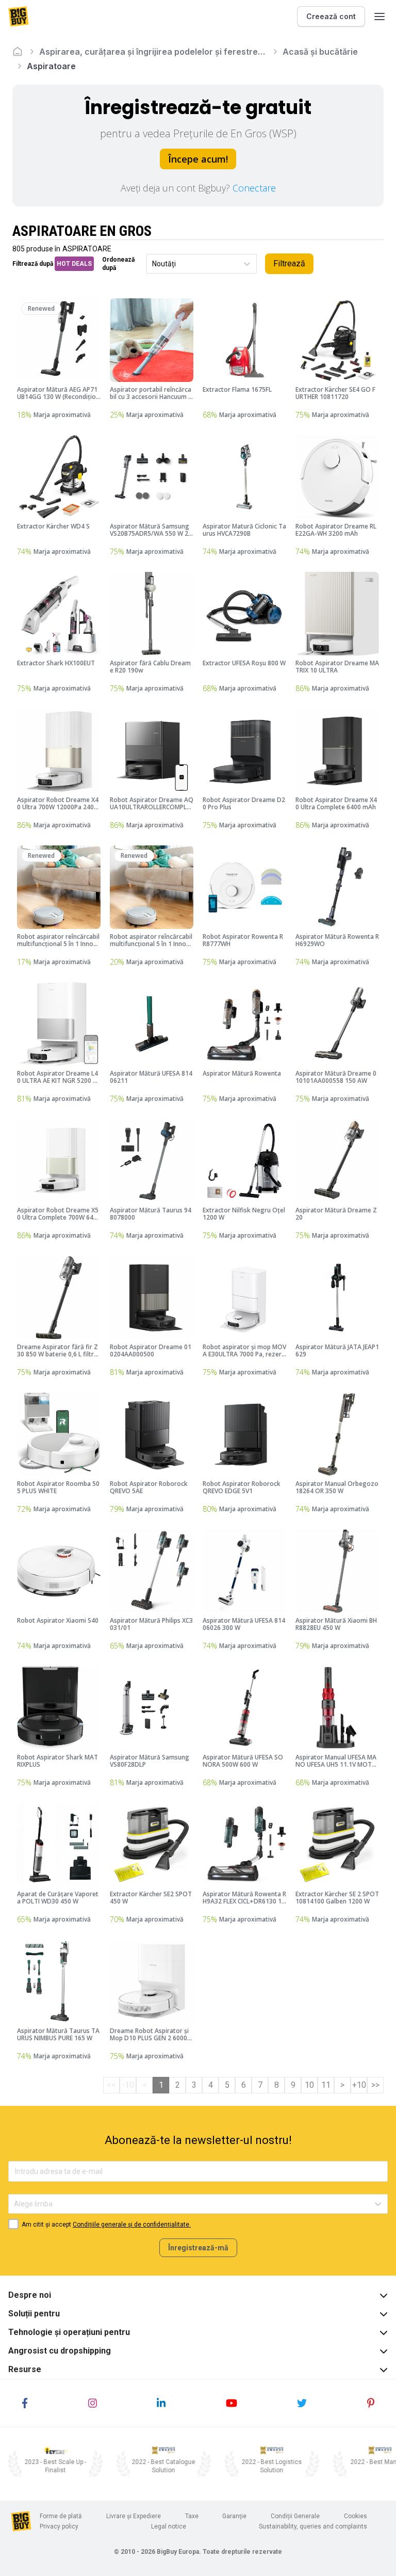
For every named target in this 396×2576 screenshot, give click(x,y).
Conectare (254, 188)
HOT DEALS (74, 264)
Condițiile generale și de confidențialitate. (132, 2225)
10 (309, 2085)
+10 (359, 2085)
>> (375, 2085)
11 (326, 2085)
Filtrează (289, 263)
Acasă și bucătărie (320, 52)
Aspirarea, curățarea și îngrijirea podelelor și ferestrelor (153, 52)
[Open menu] (379, 17)
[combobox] (153, 264)
